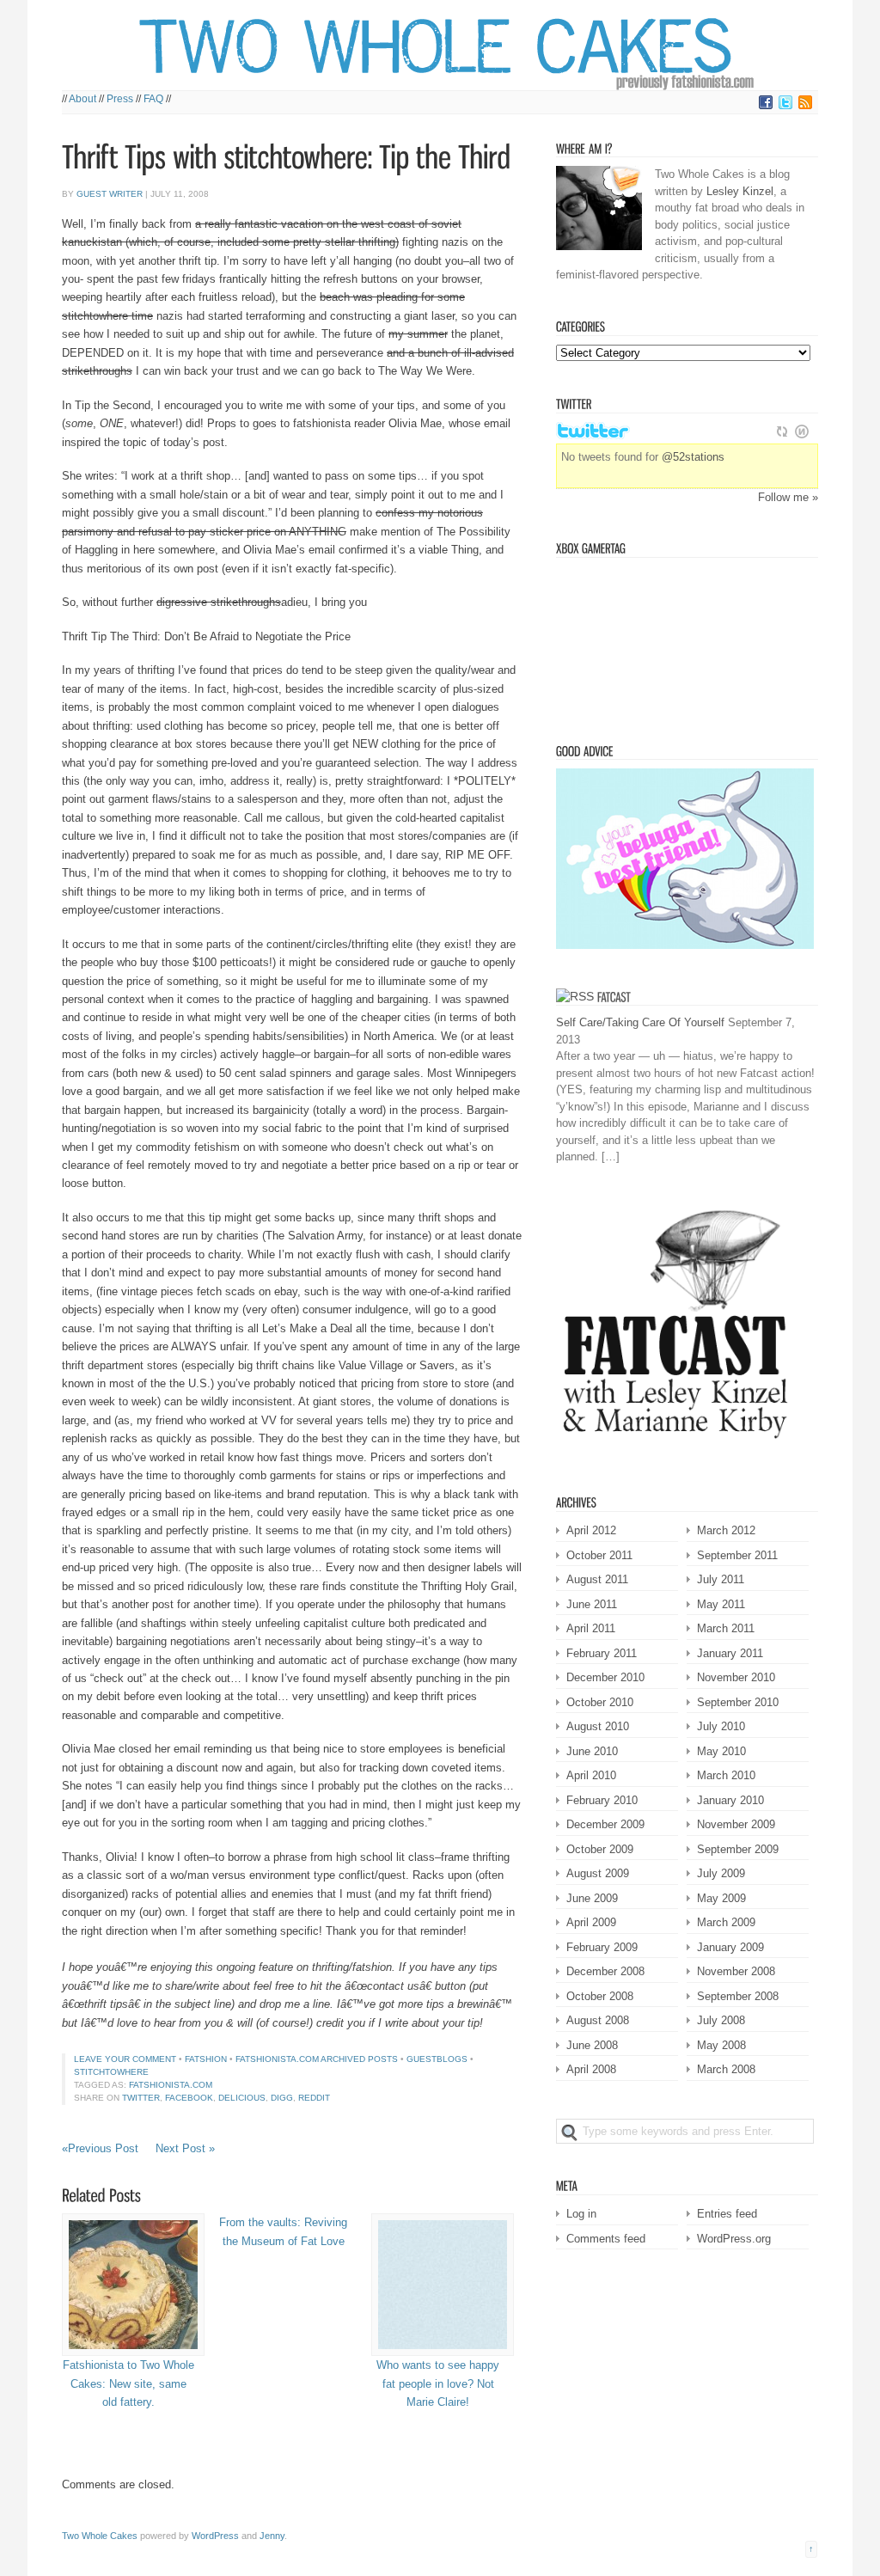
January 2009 (730, 1947)
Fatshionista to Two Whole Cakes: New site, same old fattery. (128, 2383)
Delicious (242, 2098)
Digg (282, 2098)
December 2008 (605, 1971)
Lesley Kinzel (740, 191)
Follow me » (788, 497)
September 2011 (737, 1555)
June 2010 (592, 1751)
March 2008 (726, 2069)
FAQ (153, 99)
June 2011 (592, 1604)
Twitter (141, 2098)
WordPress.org (734, 2239)
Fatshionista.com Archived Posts (317, 2059)
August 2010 (598, 1726)
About (82, 99)
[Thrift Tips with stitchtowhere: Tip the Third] (286, 157)
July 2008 (721, 2020)
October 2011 (599, 1555)
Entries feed (727, 2214)
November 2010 (736, 1677)
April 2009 (591, 1922)
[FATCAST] (614, 996)
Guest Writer (110, 194)
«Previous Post (100, 2148)
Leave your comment (125, 2059)
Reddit (314, 2098)
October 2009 (600, 1849)
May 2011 (721, 1604)
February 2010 (602, 1800)
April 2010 (591, 1775)
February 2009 (602, 1947)
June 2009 (592, 1898)
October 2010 (600, 1702)
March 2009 (726, 1922)
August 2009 (598, 1873)
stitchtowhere (111, 2072)
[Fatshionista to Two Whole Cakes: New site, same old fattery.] (128, 2285)
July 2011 (721, 1579)
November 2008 (736, 1971)
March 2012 (726, 1530)
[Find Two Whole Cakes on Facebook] (766, 107)
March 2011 (726, 1628)
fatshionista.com (171, 2085)
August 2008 (598, 2020)
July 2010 (721, 1726)
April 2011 (591, 1628)
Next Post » (185, 2148)
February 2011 (602, 1653)
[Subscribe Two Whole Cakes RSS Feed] (805, 107)
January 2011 (730, 1653)
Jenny (272, 2536)
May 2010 (721, 1751)
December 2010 (605, 1677)
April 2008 (591, 2069)
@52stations (693, 457)
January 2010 (730, 1800)
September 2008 (738, 1996)
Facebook (189, 2098)
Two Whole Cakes (100, 2536)
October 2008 (600, 1996)
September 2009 (738, 1849)
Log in (581, 2214)
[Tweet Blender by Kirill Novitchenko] (802, 431)
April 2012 (591, 1530)
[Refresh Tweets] (782, 431)
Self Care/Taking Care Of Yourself (640, 1022)
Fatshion (206, 2059)
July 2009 (721, 1873)
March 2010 (726, 1775)
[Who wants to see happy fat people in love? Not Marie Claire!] (438, 2285)
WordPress (215, 2536)
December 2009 (605, 1824)
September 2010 (738, 1702)
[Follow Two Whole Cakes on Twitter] (785, 107)
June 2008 (592, 2045)
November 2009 (736, 1824)
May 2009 (721, 1898)
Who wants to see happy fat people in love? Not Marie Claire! (438, 2383)
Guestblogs (437, 2059)
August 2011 (597, 1579)
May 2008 (721, 2045)
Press (120, 99)
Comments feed (606, 2239)
